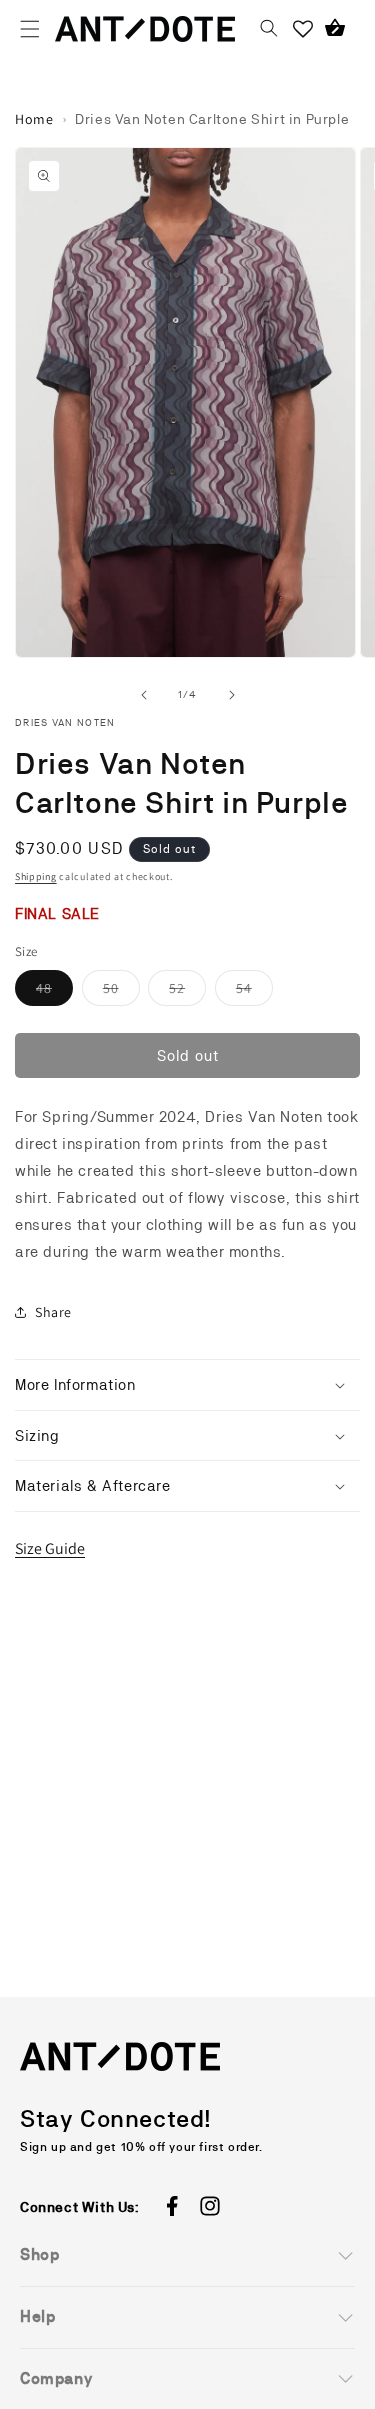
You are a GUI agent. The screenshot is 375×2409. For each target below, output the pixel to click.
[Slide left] (144, 695)
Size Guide (50, 1548)
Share (53, 1312)
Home (34, 119)
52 (187, 992)
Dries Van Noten (65, 722)
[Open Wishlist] (303, 29)
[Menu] (30, 29)
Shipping (36, 876)
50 (121, 992)
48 (54, 992)
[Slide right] (232, 695)
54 (254, 992)
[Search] (269, 29)
